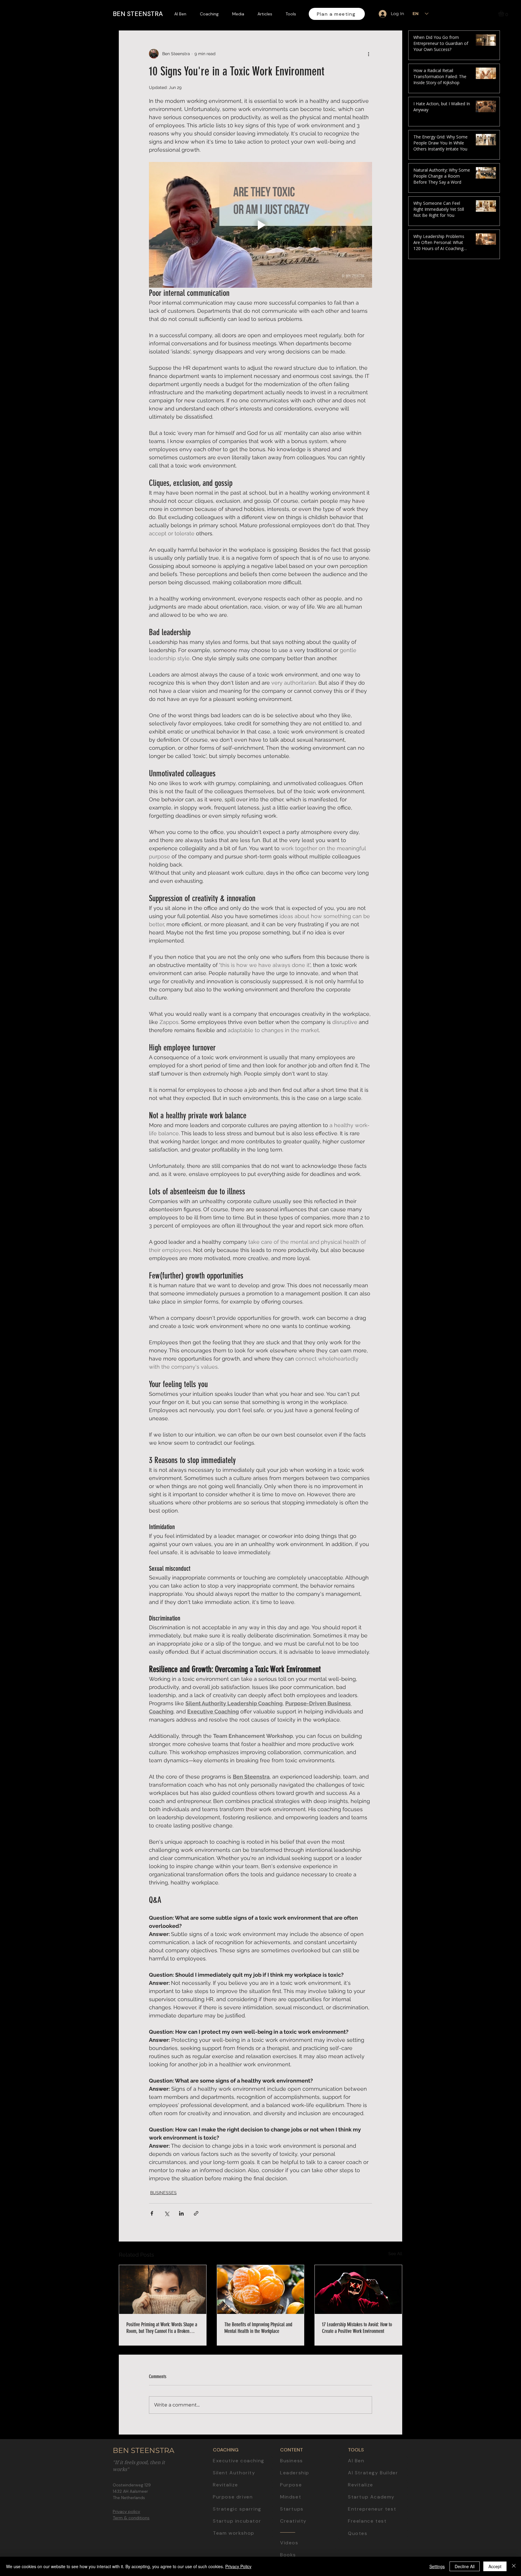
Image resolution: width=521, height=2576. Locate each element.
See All (395, 2254)
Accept (495, 2566)
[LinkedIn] (511, 1247)
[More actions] (368, 54)
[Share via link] (196, 2213)
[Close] (514, 2566)
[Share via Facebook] (152, 2213)
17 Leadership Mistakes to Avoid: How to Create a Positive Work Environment (357, 2328)
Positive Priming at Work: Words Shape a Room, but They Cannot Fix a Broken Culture (162, 2328)
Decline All (465, 2566)
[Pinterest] (511, 1316)
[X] (511, 1302)
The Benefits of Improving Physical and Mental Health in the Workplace (258, 2328)
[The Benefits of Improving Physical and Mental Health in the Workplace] (261, 2289)
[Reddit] (511, 1330)
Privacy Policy (238, 2566)
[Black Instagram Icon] (511, 1288)
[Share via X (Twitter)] (167, 2213)
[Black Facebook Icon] (511, 1274)
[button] (505, 13)
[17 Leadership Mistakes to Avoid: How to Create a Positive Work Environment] (358, 2289)
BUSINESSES (163, 2193)
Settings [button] (437, 2566)
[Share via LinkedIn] (181, 2213)
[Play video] (260, 225)
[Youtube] (511, 1260)
